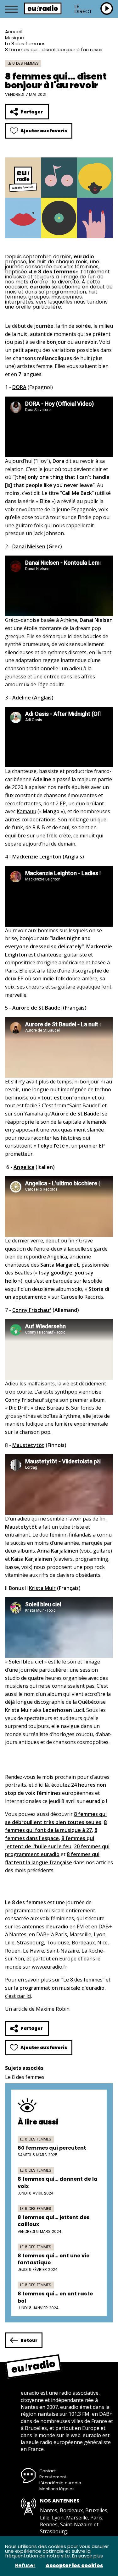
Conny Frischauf (32, 1310)
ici (29, 1996)
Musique (15, 38)
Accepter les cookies (74, 2566)
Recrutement (53, 2477)
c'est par (16, 1996)
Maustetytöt (28, 1445)
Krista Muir (42, 1588)
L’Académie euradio (60, 2483)
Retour (29, 2340)
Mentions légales (57, 2489)
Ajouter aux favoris (44, 131)
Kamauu (26, 811)
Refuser (25, 2566)
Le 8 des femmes (25, 44)
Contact (48, 2471)
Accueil (13, 32)
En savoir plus (87, 2556)
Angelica (24, 1167)
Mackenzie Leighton (37, 857)
